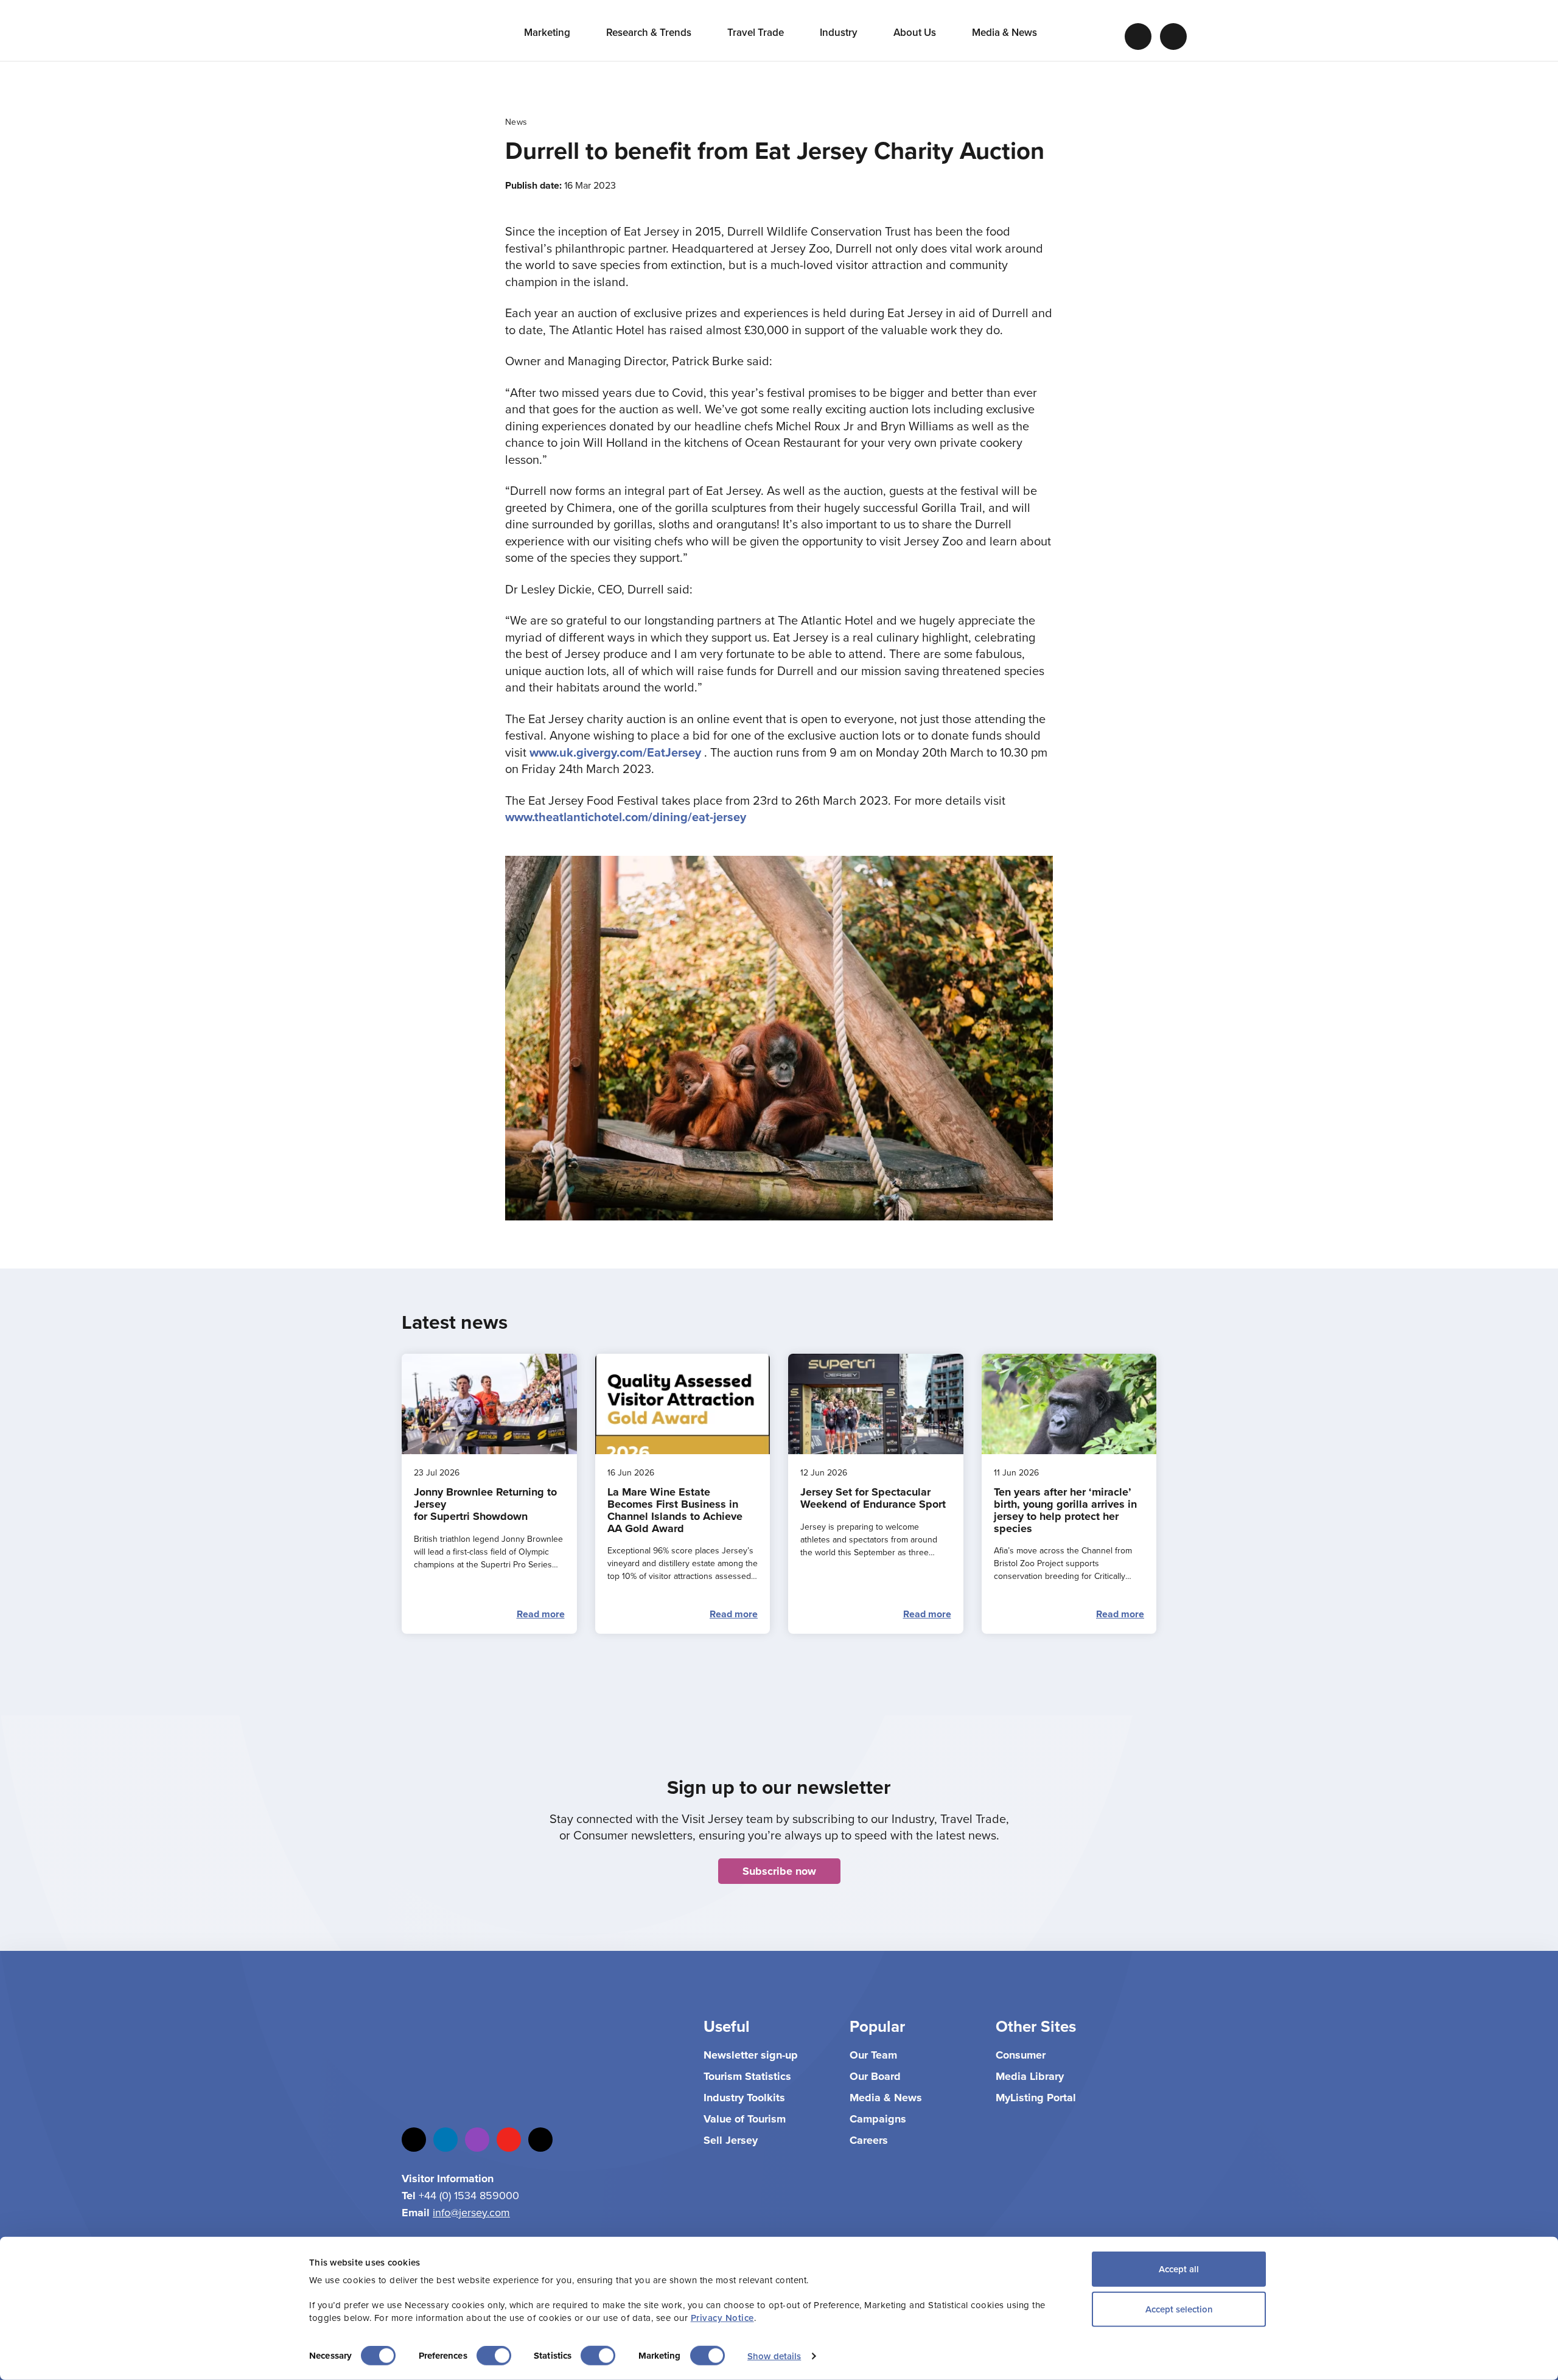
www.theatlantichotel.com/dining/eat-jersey (626, 817)
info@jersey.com (471, 2212)
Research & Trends (650, 32)
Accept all (1179, 2269)
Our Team (873, 2055)
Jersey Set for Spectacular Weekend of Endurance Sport (873, 1498)
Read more (541, 1614)
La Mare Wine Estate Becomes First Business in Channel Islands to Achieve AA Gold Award (675, 1510)
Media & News (1006, 32)
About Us (916, 32)
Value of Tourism (745, 2119)
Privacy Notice (722, 2318)
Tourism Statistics (747, 2076)
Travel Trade (757, 32)
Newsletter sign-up (751, 2055)
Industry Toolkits (744, 2098)
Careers (869, 2140)
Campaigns (878, 2119)
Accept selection (1179, 2308)
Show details (774, 2356)
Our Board (875, 2076)
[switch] (494, 2356)
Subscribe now (779, 1871)
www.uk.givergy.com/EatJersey (615, 752)
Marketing (548, 32)
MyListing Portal (1036, 2098)
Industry (840, 32)
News (516, 122)
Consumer (1021, 2055)
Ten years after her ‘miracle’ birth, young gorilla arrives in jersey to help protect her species (1065, 1510)
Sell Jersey (731, 2140)
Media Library (1030, 2076)
